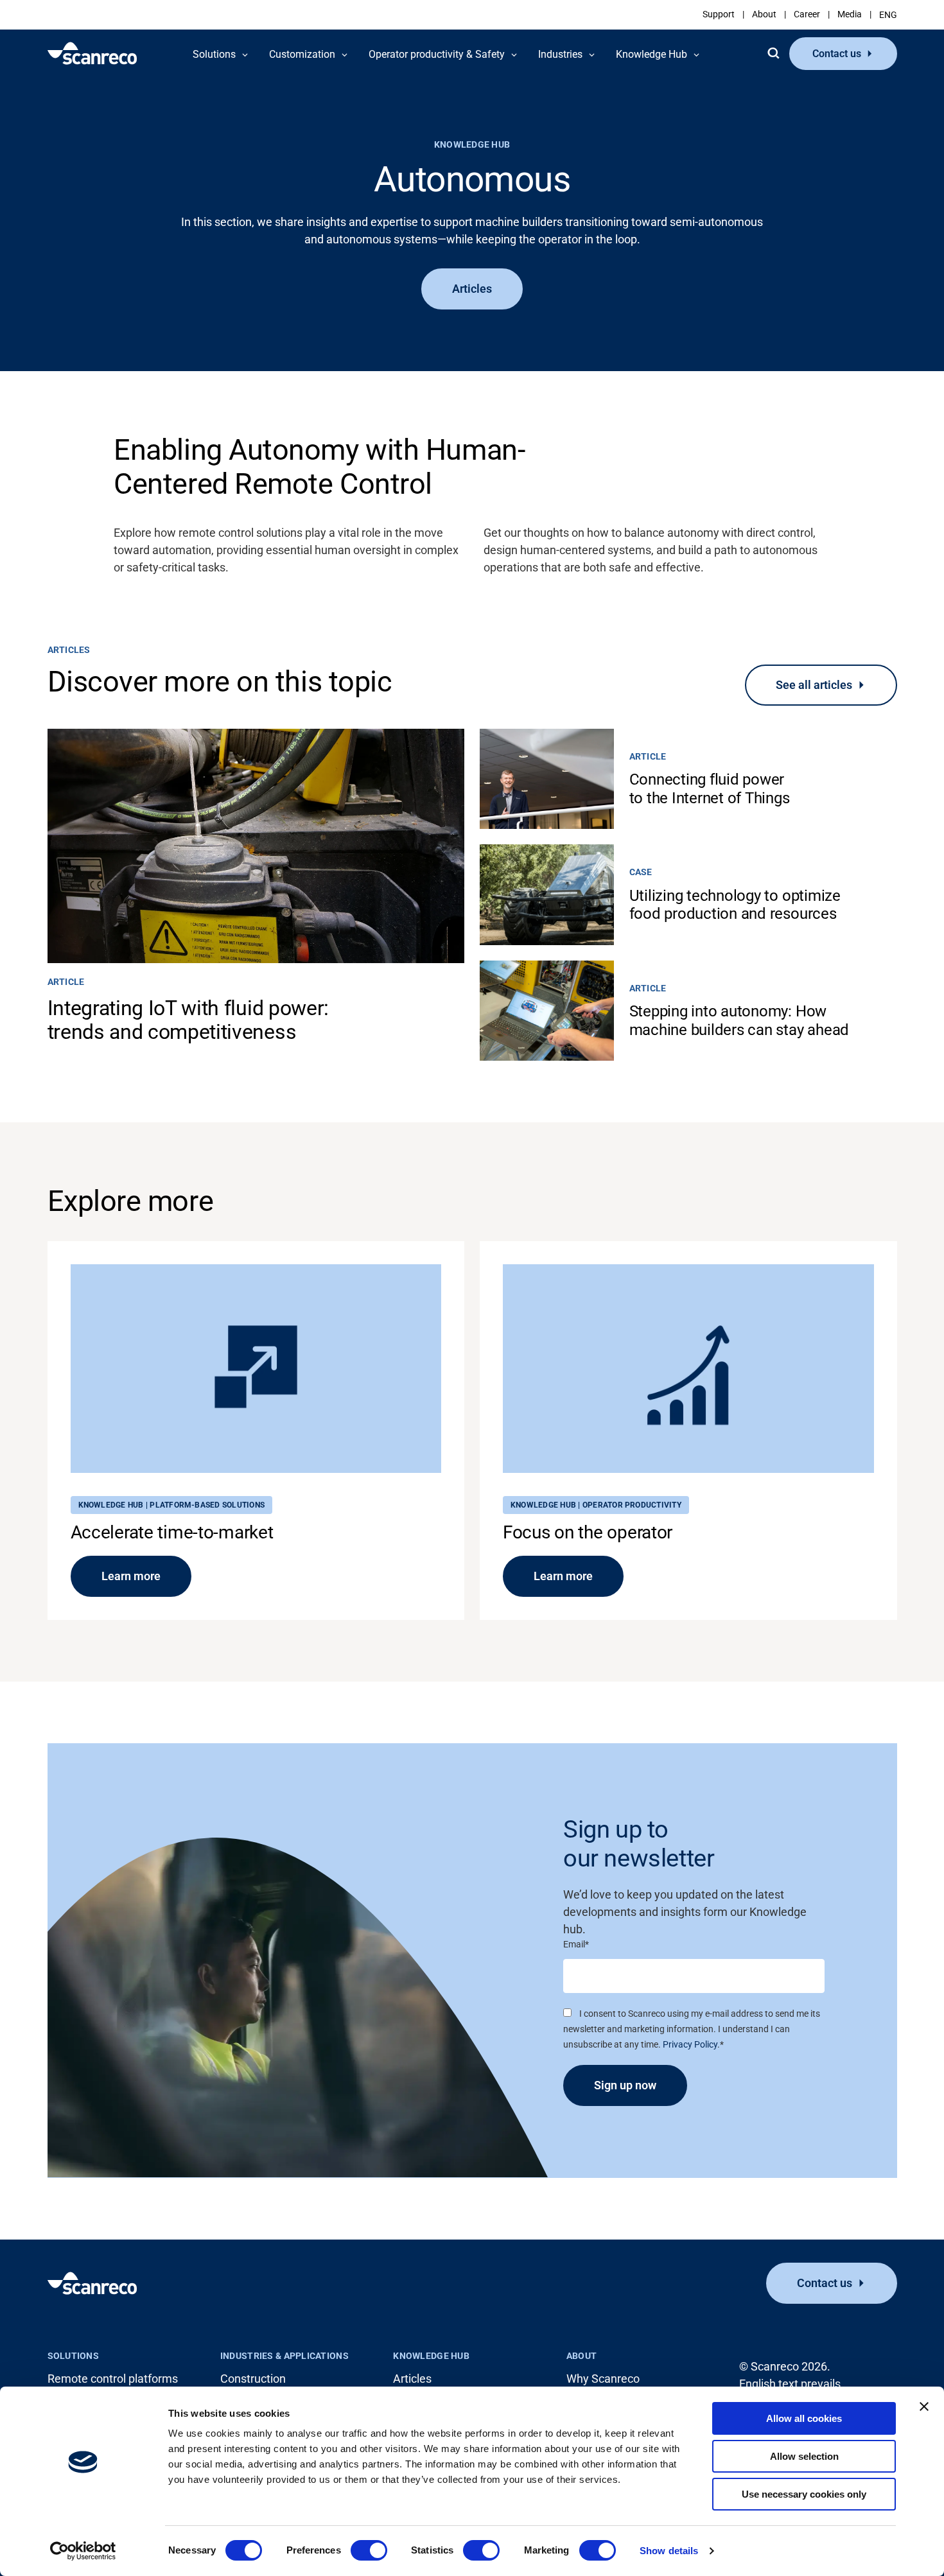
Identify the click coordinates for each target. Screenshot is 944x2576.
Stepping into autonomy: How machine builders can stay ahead (739, 1020)
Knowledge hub (431, 2356)
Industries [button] (560, 54)
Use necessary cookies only (804, 2494)
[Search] (773, 53)
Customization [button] (302, 54)
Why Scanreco (603, 2379)
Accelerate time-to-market (172, 1532)
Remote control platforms (113, 2379)
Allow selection (804, 2456)
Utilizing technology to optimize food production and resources (735, 905)
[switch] (369, 2550)
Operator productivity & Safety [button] (437, 54)
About (764, 14)
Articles (472, 289)
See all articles (814, 685)
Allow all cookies (804, 2418)
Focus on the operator (588, 1532)
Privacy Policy (690, 2044)
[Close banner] (924, 2406)
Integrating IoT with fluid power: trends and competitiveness (188, 1020)
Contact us (837, 54)
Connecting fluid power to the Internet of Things (710, 788)
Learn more (131, 1576)
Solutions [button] (214, 54)
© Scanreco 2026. (785, 2366)
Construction (253, 2379)
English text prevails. (791, 2384)
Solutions (74, 2356)
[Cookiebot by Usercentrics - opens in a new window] (83, 2551)
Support (719, 14)
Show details (669, 2551)
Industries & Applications (284, 2356)
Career (807, 14)
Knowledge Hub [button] (651, 54)
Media (850, 14)
